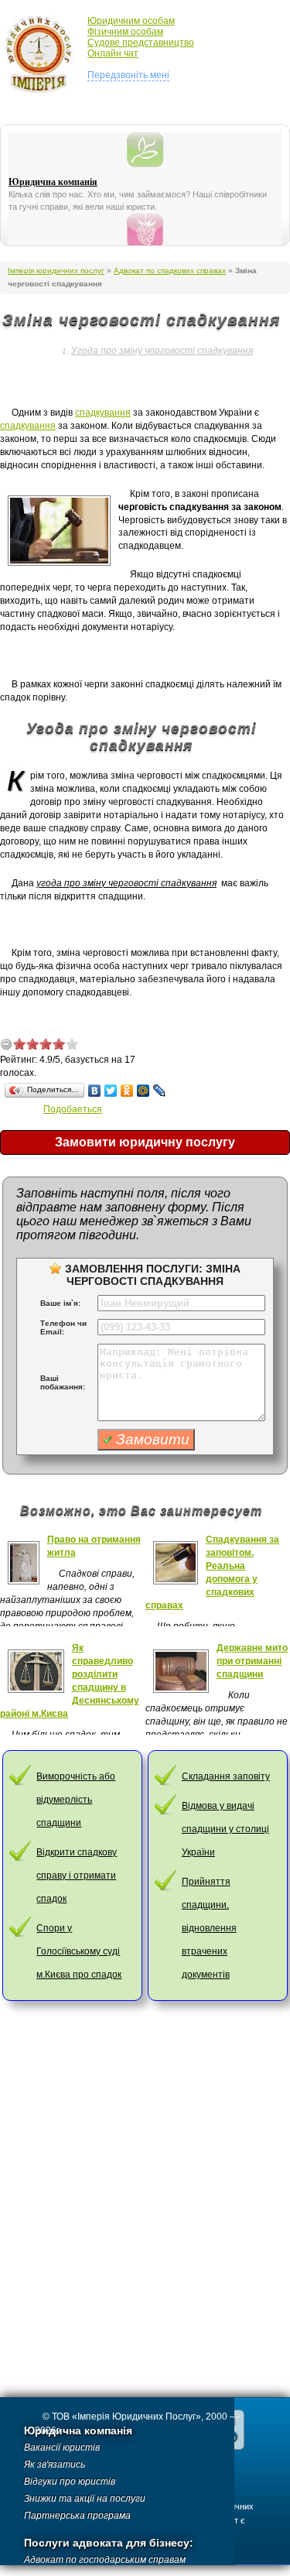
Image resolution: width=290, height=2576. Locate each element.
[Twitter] (111, 1091)
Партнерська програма (77, 2516)
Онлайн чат (113, 53)
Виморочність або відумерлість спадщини (76, 1800)
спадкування (103, 413)
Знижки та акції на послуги (85, 2499)
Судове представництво (141, 43)
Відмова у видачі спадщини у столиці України (225, 1829)
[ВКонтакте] (95, 1091)
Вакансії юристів (62, 2448)
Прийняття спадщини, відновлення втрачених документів (209, 1928)
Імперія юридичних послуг (44, 54)
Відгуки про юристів (70, 2482)
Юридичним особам (131, 21)
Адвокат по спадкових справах (170, 271)
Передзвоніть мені (128, 75)
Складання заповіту (226, 1776)
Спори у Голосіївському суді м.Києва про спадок (79, 1951)
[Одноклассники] (127, 1091)
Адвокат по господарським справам (105, 2560)
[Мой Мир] (143, 1091)
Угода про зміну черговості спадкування (162, 351)
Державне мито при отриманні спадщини (252, 1661)
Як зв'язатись (55, 2465)
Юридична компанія (53, 182)
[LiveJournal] (160, 1091)
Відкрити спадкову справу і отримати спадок (77, 1875)
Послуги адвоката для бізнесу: (109, 2543)
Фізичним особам (125, 32)
